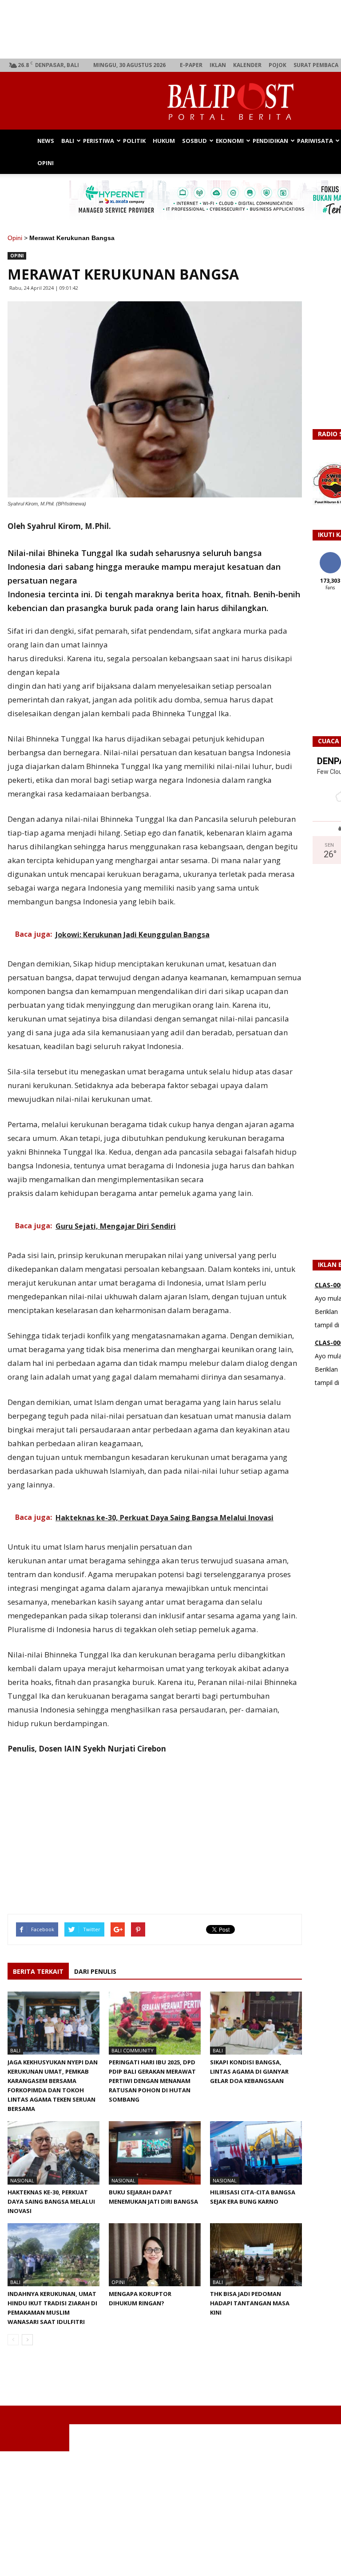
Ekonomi (230, 141)
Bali (68, 141)
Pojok (278, 65)
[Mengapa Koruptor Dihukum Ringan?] (155, 2255)
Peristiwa (99, 141)
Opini (46, 163)
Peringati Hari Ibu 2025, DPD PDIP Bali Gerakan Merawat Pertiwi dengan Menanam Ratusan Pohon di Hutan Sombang (152, 2081)
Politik (134, 141)
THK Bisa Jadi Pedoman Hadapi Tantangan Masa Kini (250, 2303)
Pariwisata (315, 141)
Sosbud (194, 141)
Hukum (164, 141)
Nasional (22, 2180)
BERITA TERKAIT (38, 1971)
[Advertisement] (170, 2513)
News (46, 141)
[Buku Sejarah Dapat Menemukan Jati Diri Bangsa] (155, 2153)
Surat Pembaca (316, 65)
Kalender (247, 65)
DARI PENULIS (95, 1971)
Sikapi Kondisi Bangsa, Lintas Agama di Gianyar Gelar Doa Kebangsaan (249, 2071)
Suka (330, 555)
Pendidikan (270, 141)
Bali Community (133, 2050)
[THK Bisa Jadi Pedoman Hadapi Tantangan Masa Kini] (256, 2255)
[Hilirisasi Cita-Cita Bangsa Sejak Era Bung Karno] (256, 2153)
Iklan (218, 65)
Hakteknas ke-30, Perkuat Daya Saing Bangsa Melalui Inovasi (51, 2201)
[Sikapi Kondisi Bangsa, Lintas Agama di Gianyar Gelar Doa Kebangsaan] (256, 2023)
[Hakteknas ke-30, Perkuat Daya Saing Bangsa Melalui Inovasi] (54, 2153)
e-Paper (191, 65)
